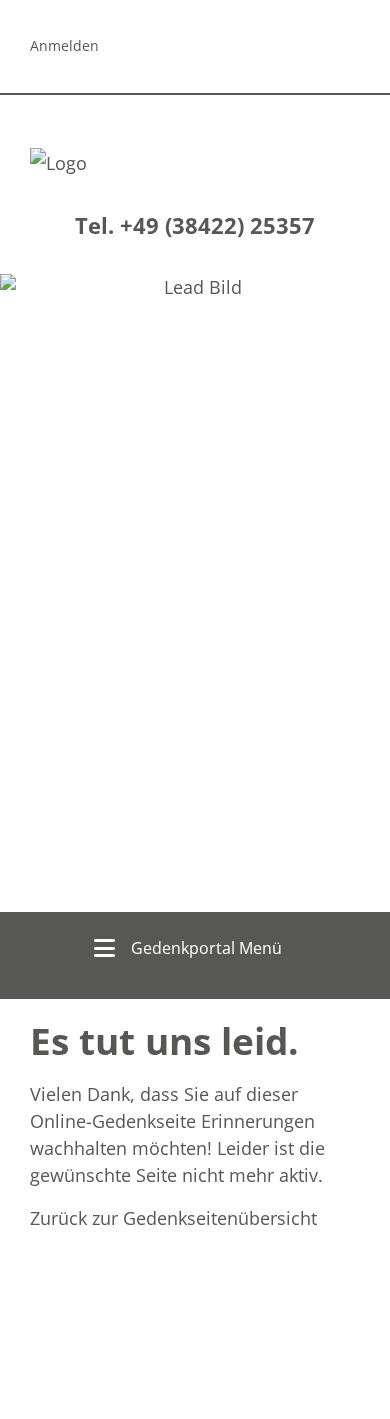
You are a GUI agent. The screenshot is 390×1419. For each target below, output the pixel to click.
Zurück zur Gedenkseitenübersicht (173, 1218)
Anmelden (64, 45)
